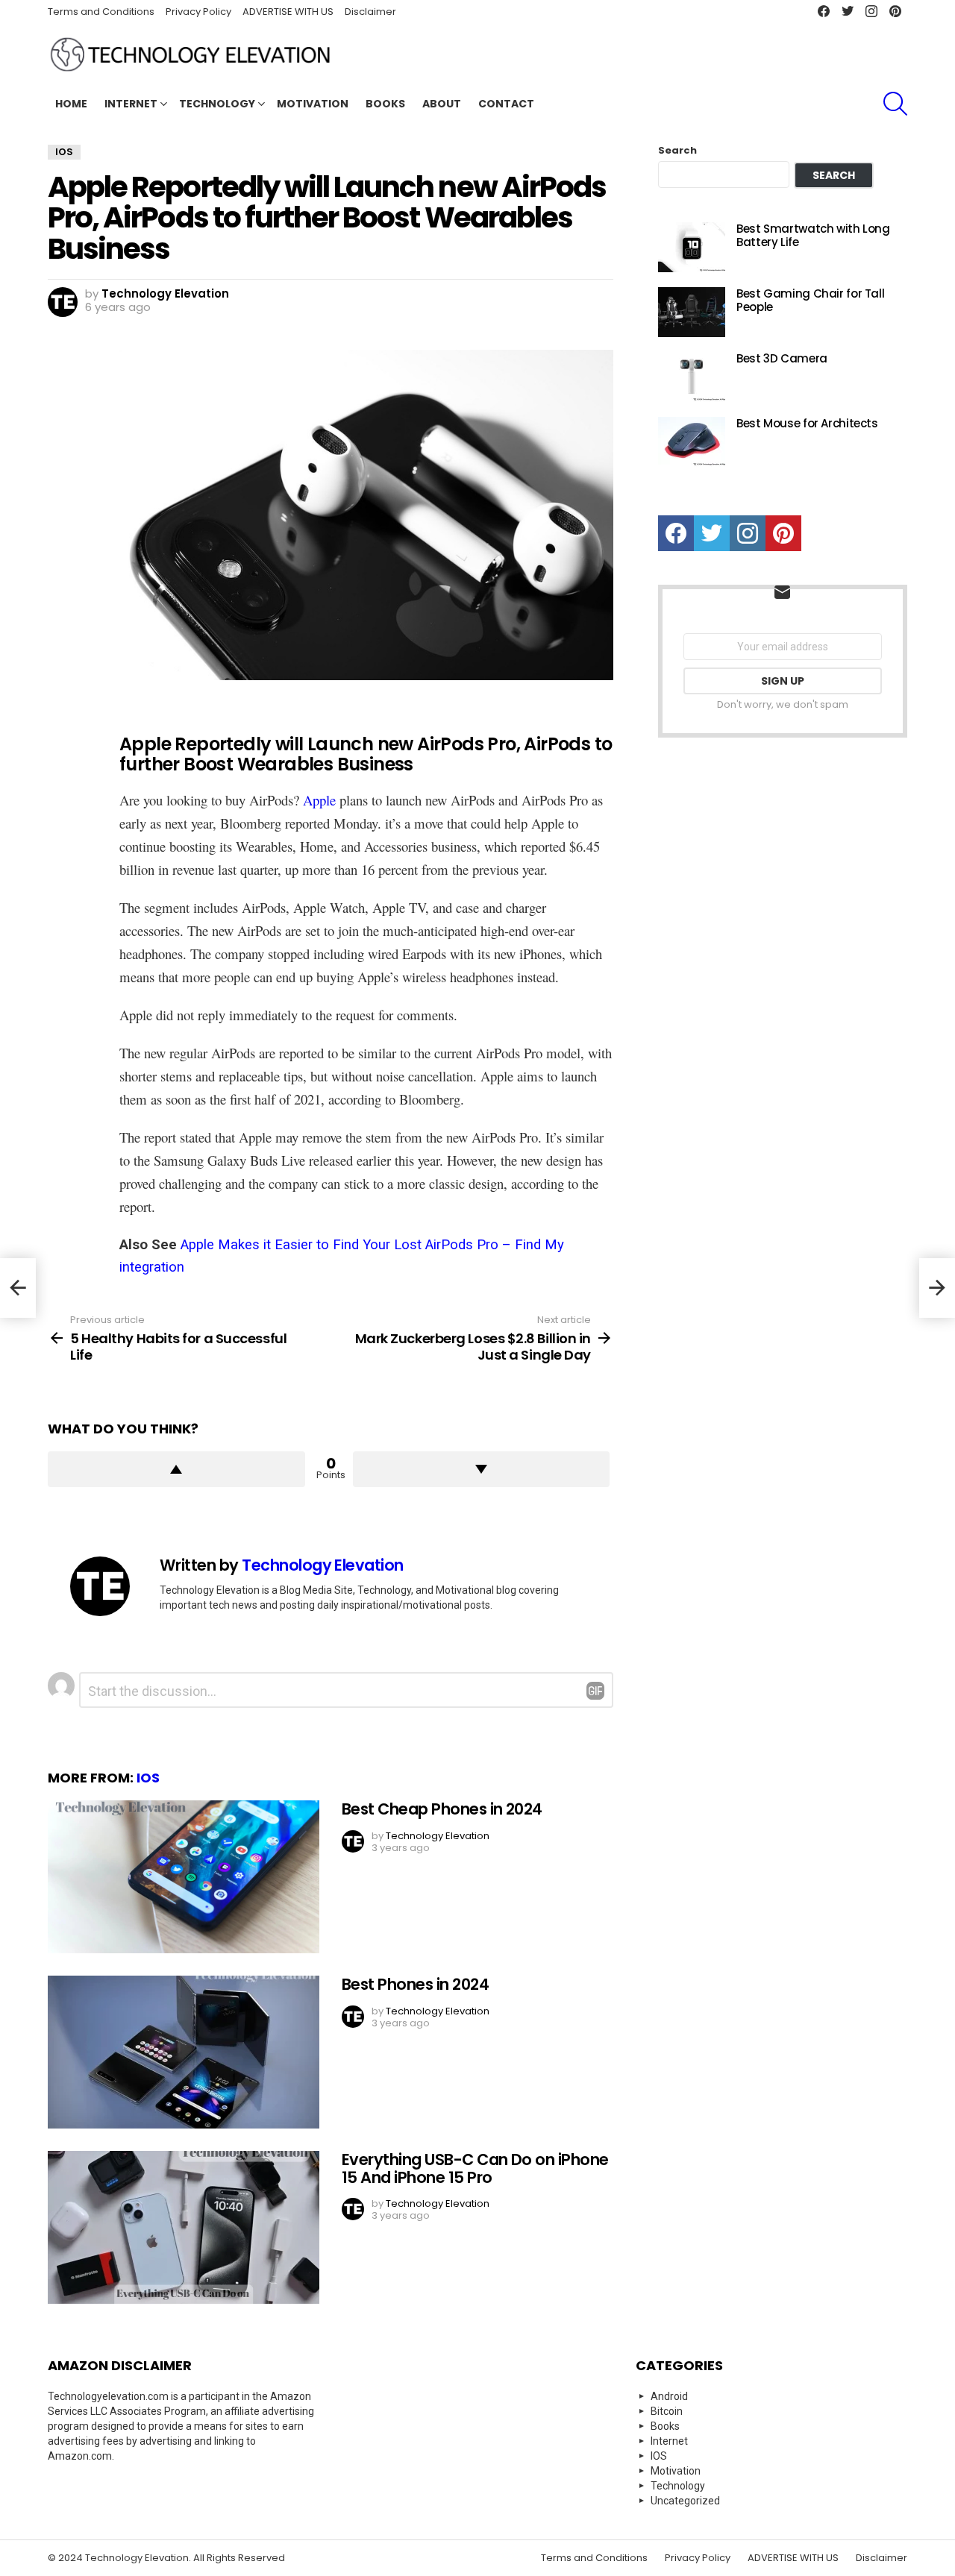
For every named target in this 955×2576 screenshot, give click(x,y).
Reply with (595, 1691)
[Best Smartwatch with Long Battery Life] (692, 247)
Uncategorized (685, 2501)
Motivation (313, 104)
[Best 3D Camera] (692, 377)
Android (669, 2396)
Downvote (482, 1469)
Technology (217, 104)
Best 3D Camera (782, 358)
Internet (131, 104)
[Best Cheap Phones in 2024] (184, 1877)
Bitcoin (667, 2411)
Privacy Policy (198, 12)
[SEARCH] (895, 104)
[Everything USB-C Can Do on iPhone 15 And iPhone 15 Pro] (184, 2227)
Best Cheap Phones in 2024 (442, 1809)
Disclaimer (370, 12)
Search (677, 151)
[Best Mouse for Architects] (692, 442)
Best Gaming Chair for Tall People (810, 300)
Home (71, 104)
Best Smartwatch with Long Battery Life (813, 235)
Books (385, 104)
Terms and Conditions (101, 12)
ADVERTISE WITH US (288, 12)
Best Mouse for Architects (807, 423)
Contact (506, 104)
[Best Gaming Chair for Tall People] (692, 312)
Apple (319, 800)
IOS (148, 1778)
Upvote (176, 1469)
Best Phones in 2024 (415, 1984)
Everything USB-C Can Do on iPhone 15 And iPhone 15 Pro (475, 2168)
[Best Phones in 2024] (184, 2052)
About (442, 104)
